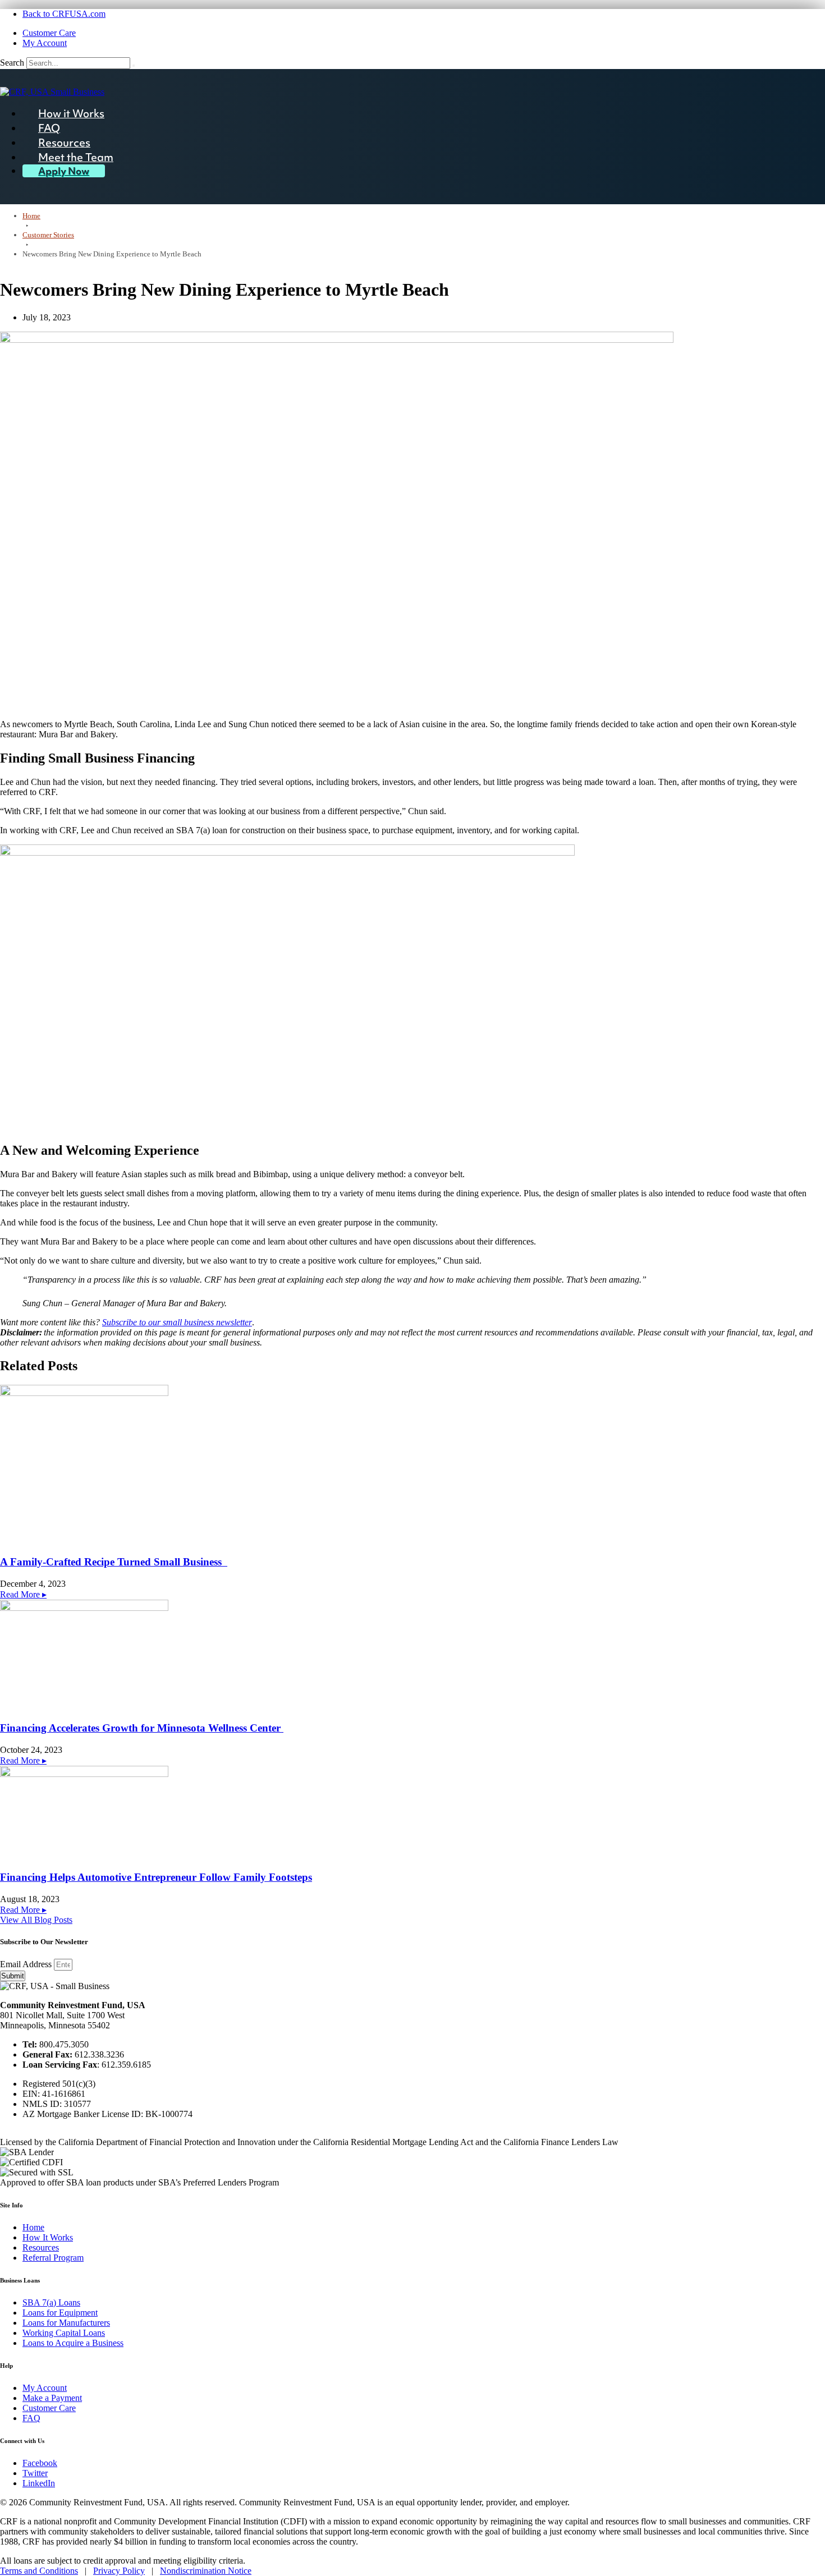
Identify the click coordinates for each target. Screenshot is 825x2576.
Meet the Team (76, 157)
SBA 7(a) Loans (51, 2302)
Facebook (40, 2463)
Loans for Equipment (60, 2313)
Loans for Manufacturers (66, 2323)
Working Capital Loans (64, 2333)
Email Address (27, 1964)
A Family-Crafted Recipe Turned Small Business (114, 1562)
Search (12, 63)
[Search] (134, 66)
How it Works (71, 113)
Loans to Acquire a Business (73, 2343)
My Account (45, 43)
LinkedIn (39, 2483)
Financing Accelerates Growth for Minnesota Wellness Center (142, 1728)
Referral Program (53, 2258)
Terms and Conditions (39, 2571)
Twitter (35, 2473)
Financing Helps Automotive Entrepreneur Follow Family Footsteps (156, 1877)
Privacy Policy (119, 2571)
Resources (64, 143)
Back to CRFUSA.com (64, 14)
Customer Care (49, 33)
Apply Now (64, 171)
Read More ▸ (23, 1594)
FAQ (49, 128)
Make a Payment (52, 2398)
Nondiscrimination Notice (206, 2571)
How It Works (48, 2237)
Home (33, 2227)
